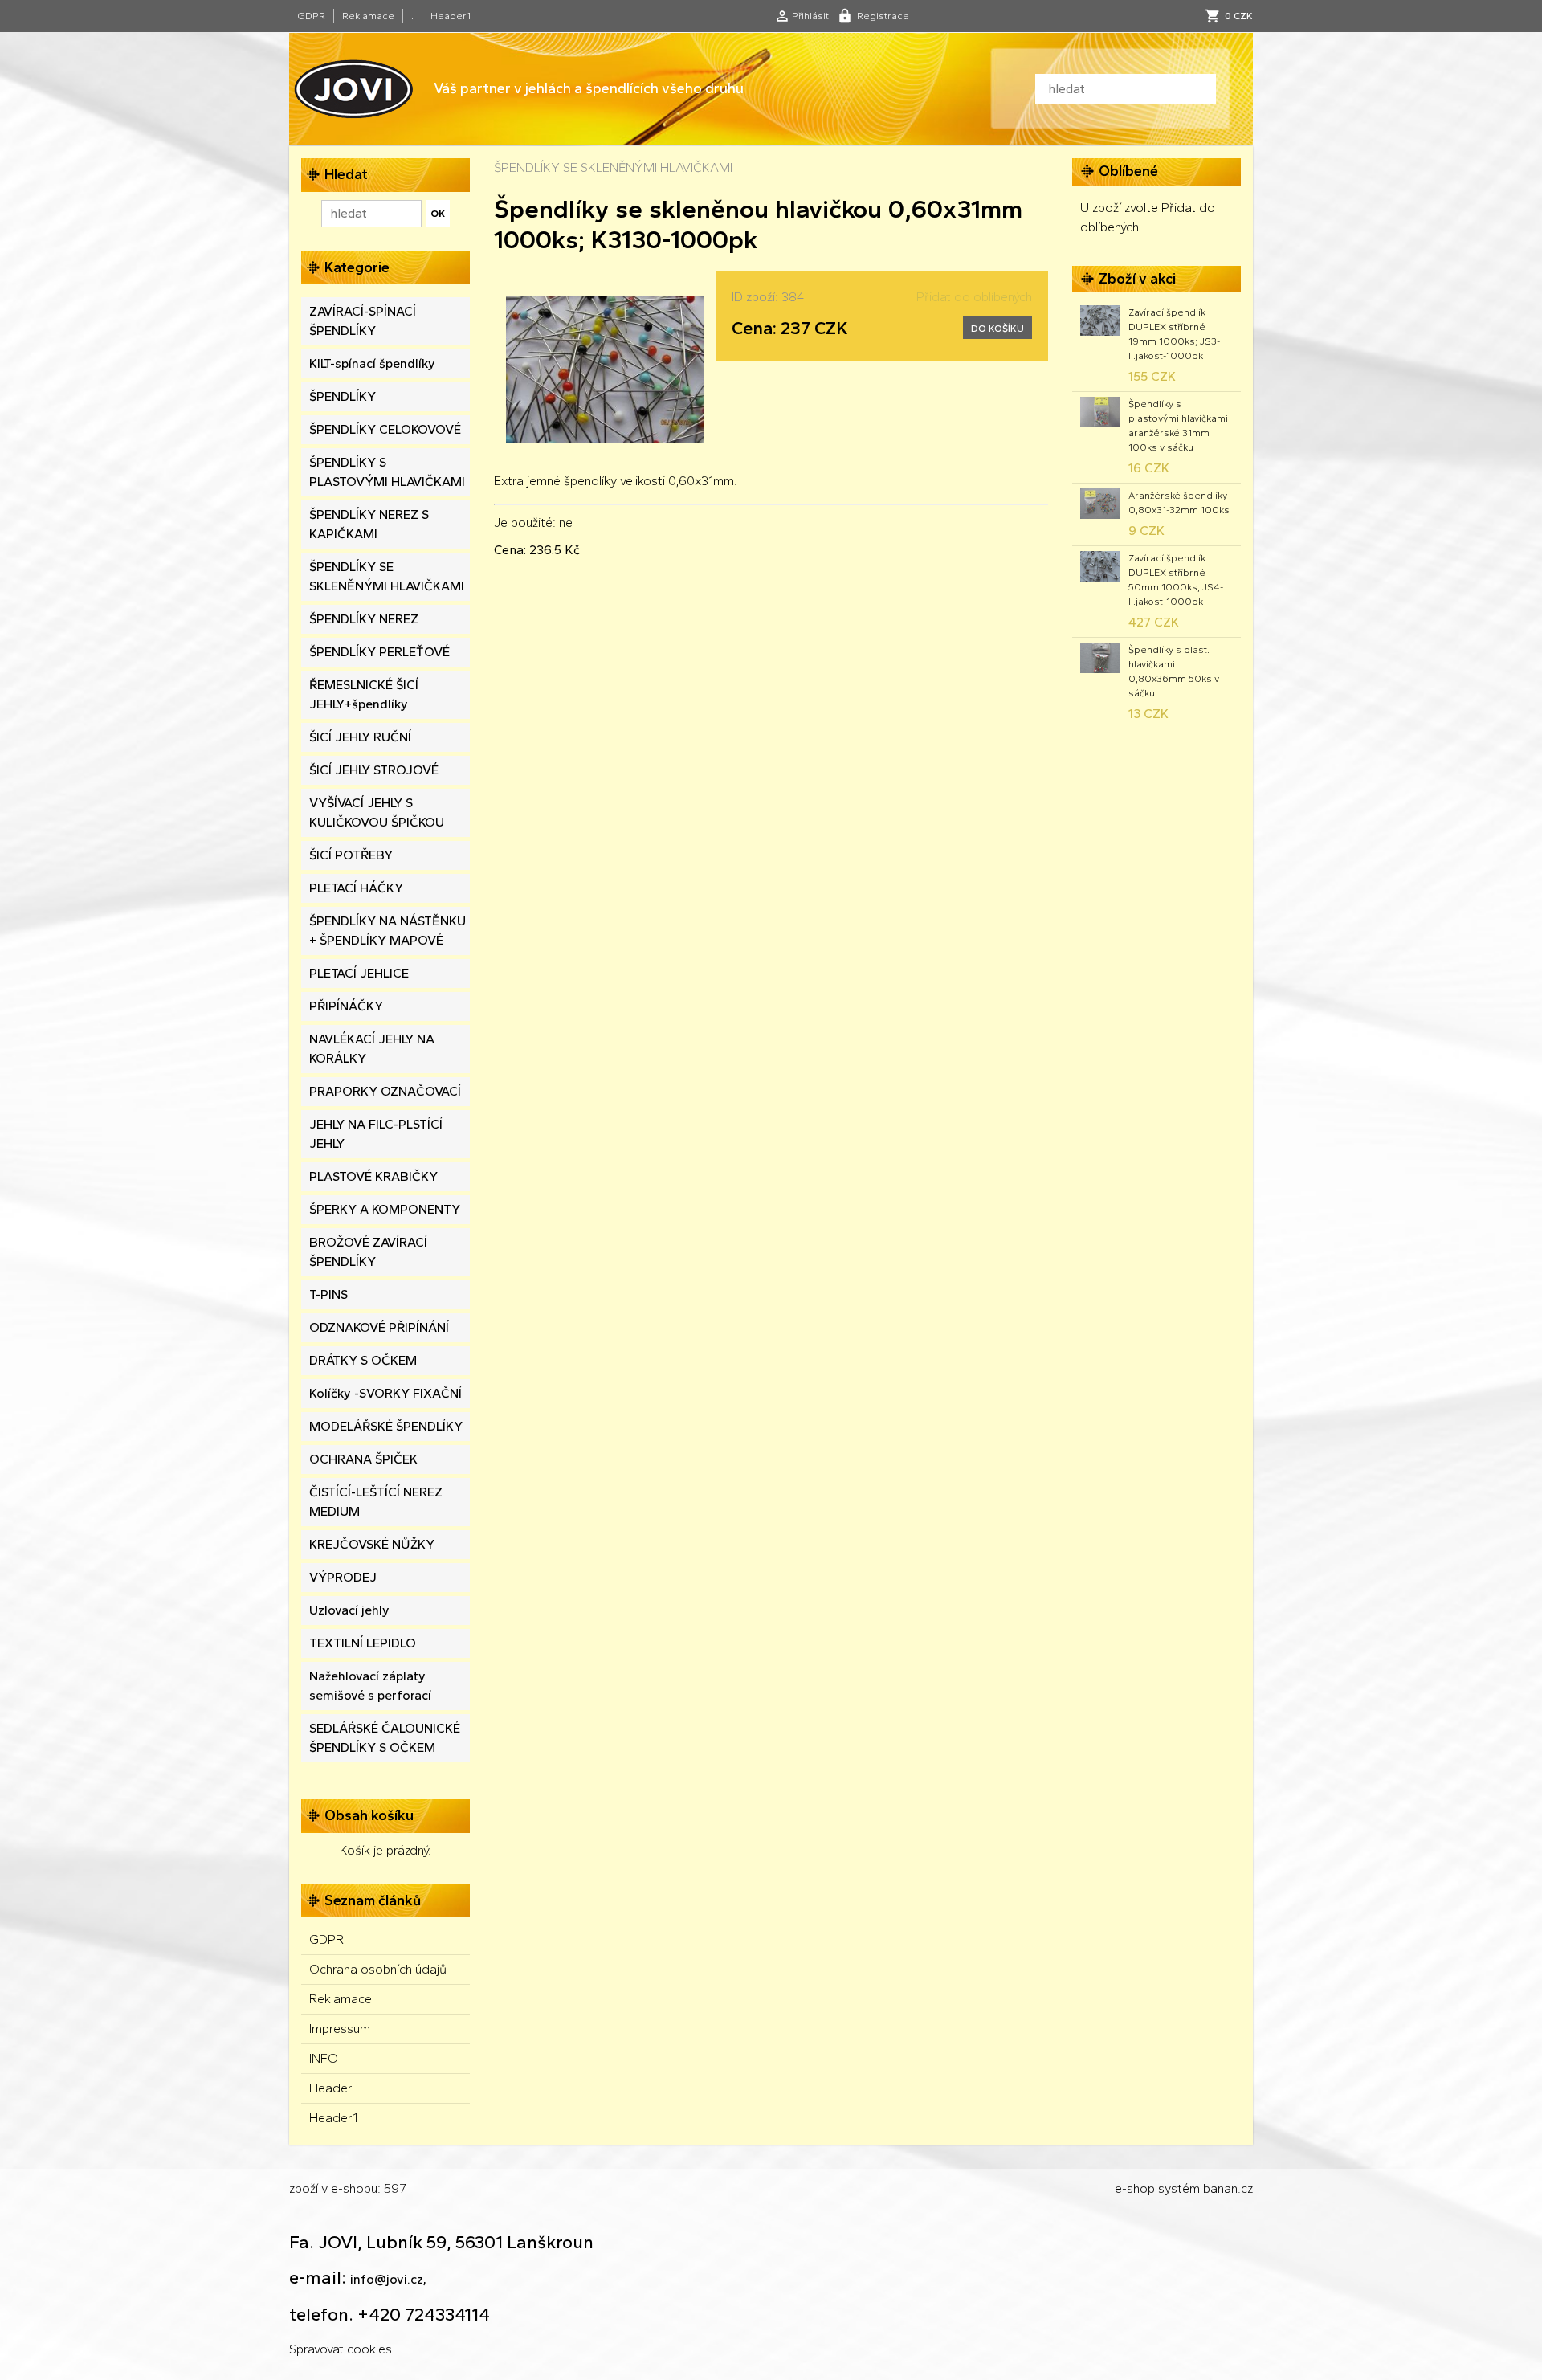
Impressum (340, 2029)
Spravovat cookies (341, 2349)
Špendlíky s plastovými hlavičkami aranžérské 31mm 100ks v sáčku (1178, 426)
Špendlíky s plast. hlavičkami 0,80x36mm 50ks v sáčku (1174, 672)
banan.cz (1228, 2188)
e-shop (1135, 2188)
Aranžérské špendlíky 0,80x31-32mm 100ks (1179, 503)
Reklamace (368, 16)
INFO (324, 2058)
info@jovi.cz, (388, 2279)
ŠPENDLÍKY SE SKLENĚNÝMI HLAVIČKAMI (613, 167)
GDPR (311, 16)
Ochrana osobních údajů (378, 1969)
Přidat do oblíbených (974, 297)
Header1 (451, 16)
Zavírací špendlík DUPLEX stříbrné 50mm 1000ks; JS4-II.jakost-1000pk (1176, 580)
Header (331, 2088)
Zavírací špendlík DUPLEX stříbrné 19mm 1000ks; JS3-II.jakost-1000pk (1174, 334)
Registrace (883, 16)
